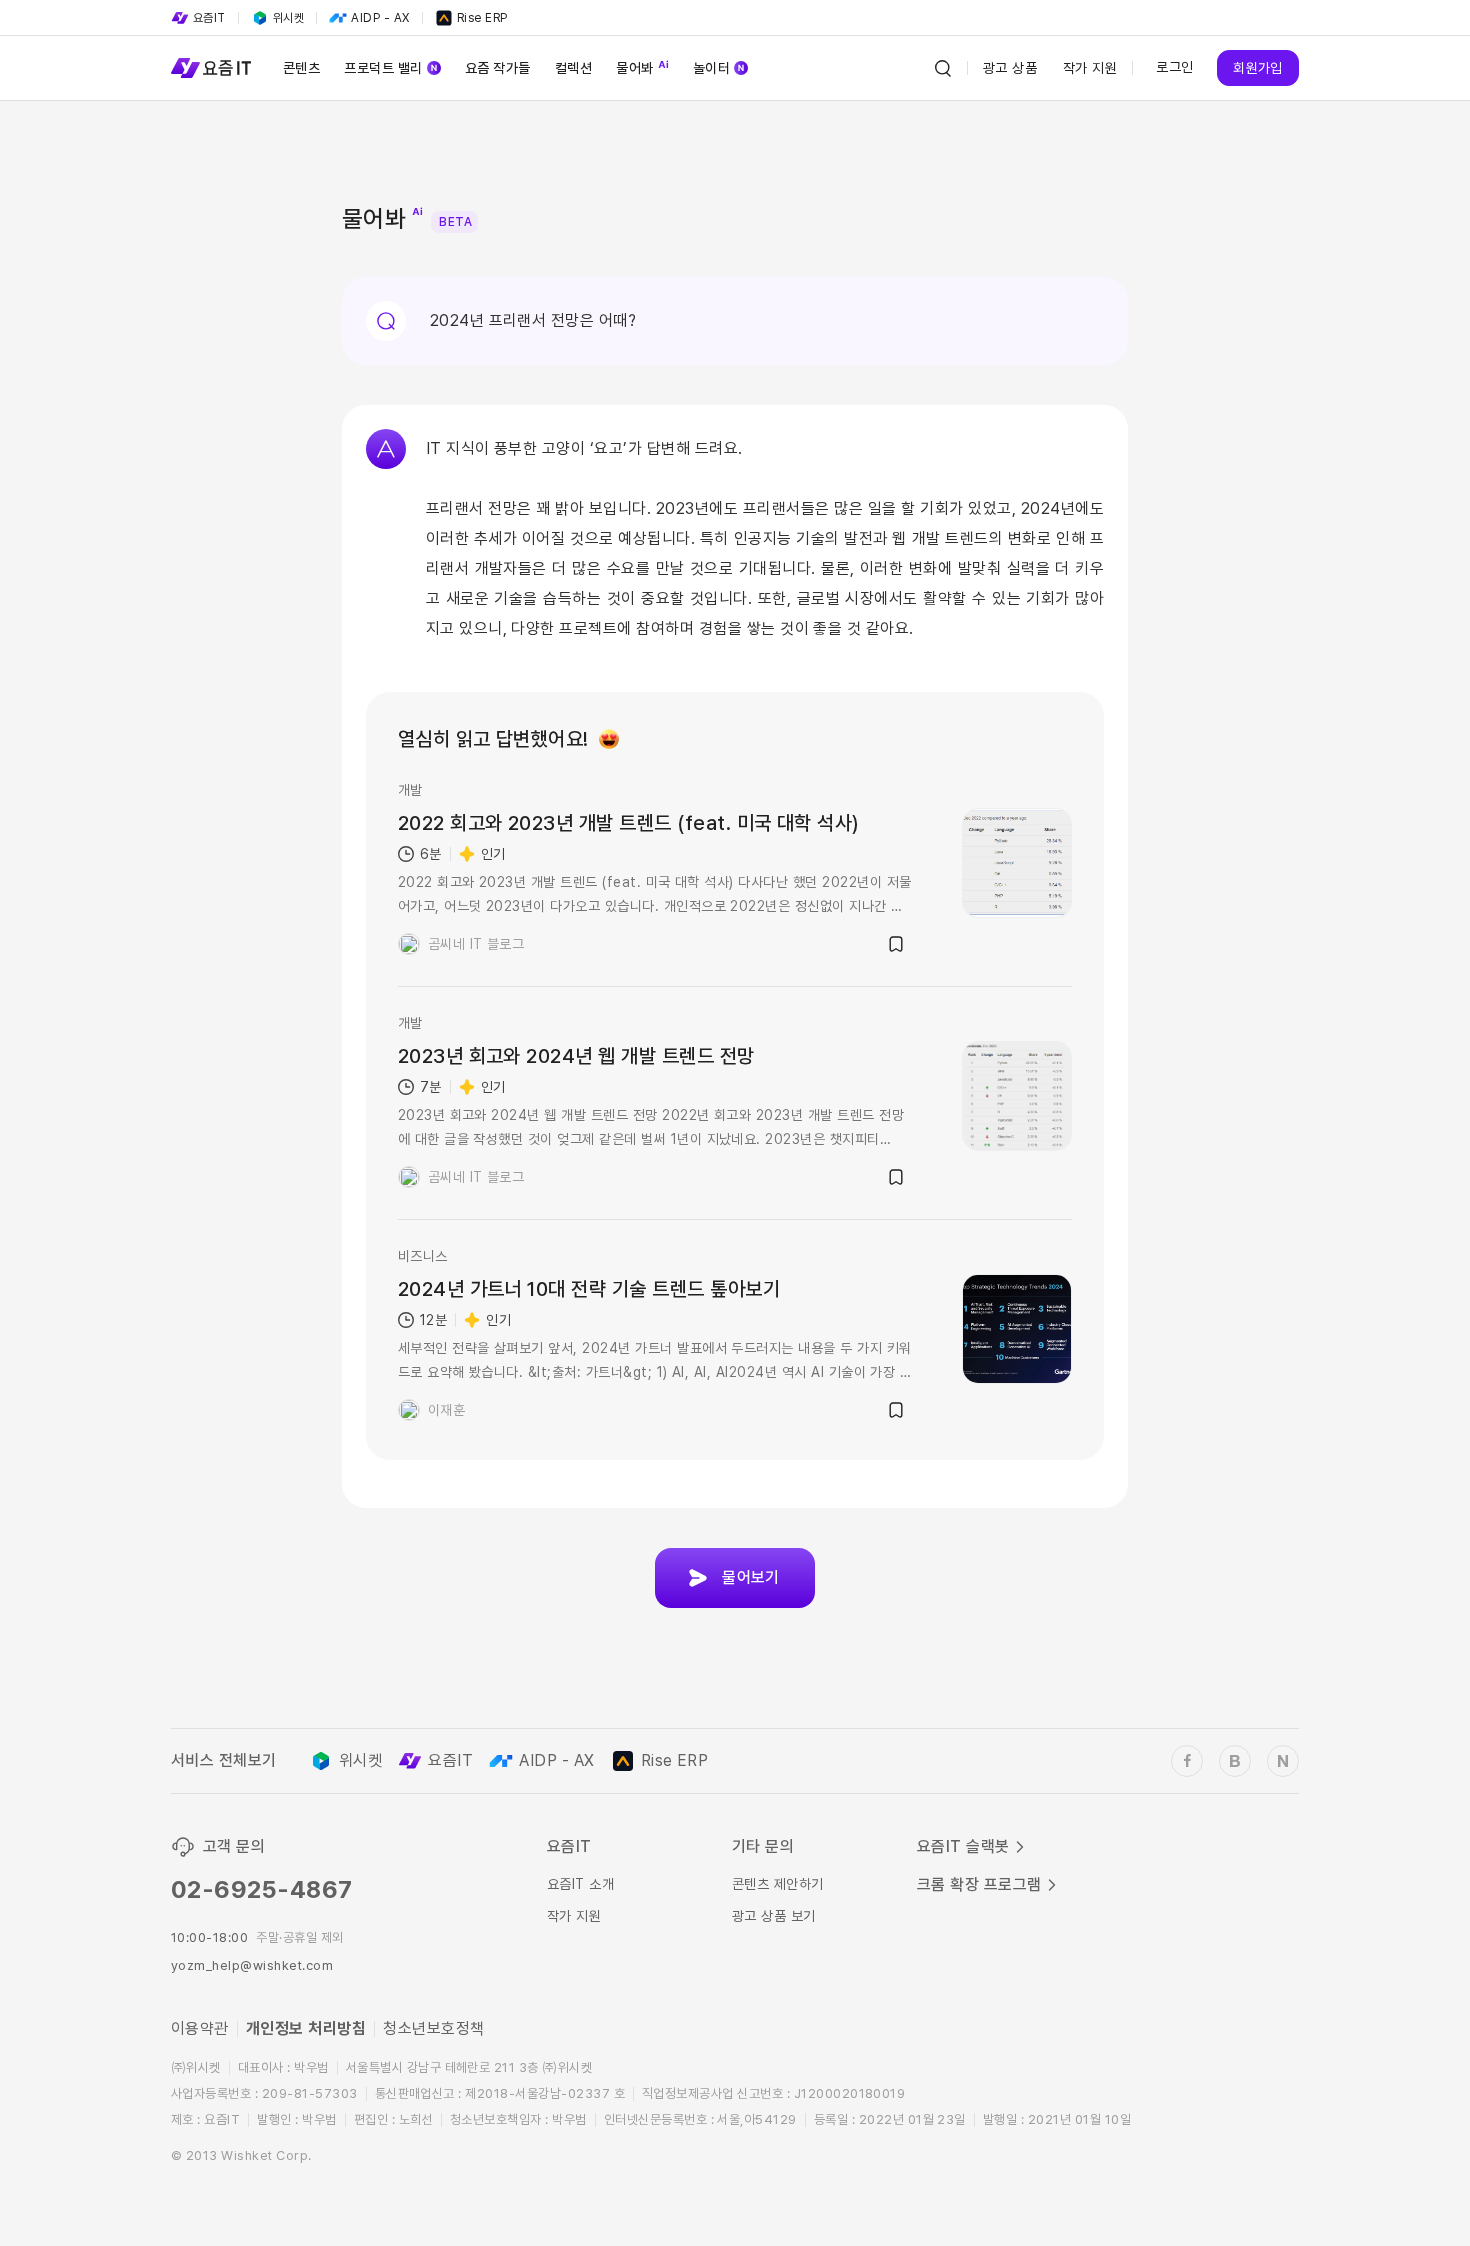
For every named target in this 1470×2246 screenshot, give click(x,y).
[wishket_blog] (1235, 1761)
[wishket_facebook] (1187, 1761)
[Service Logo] (211, 68)
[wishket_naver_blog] (1283, 1761)
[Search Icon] (943, 68)
